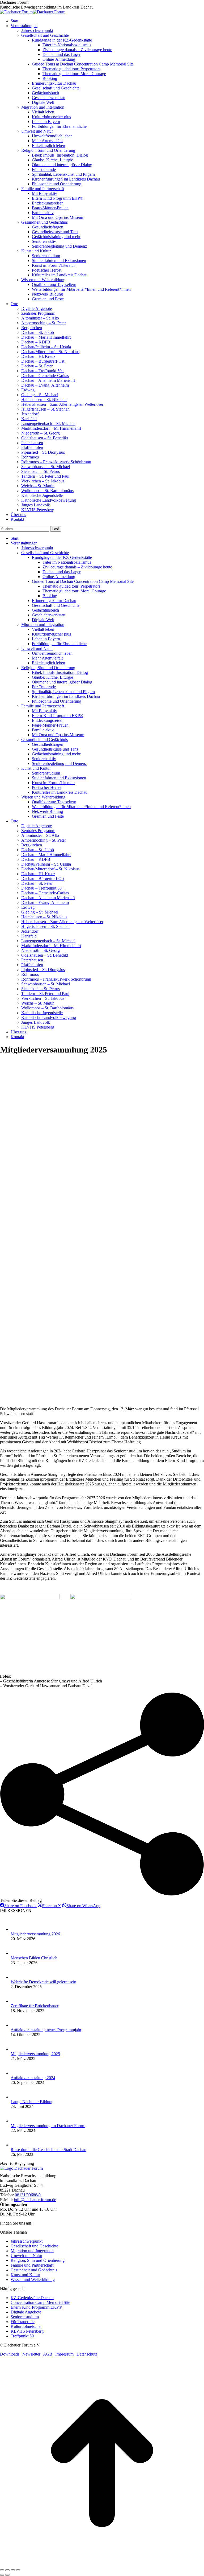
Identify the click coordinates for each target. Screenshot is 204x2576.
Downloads (10, 2354)
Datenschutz (87, 2354)
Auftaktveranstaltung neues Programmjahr (46, 2030)
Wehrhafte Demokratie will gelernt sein (43, 1982)
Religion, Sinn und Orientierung (38, 2260)
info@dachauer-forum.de (35, 2200)
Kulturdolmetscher (26, 2326)
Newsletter (31, 2354)
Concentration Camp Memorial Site (40, 2302)
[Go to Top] (102, 2564)
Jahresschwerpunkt (27, 2241)
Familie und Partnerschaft (32, 2265)
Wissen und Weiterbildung (33, 2280)
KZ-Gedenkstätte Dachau (32, 2298)
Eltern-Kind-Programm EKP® (36, 2307)
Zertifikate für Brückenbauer (35, 2006)
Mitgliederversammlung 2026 (35, 1934)
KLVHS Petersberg (27, 2331)
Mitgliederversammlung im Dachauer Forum (48, 2126)
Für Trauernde (23, 2322)
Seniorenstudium (25, 2317)
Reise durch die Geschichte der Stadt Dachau (48, 2150)
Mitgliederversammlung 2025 (35, 2054)
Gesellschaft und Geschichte (34, 2246)
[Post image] (17, 1929)
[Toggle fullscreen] (13, 2570)
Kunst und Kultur (25, 2275)
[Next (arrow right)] (7, 2575)
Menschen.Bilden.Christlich (34, 1958)
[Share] (7, 2570)
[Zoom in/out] (18, 2570)
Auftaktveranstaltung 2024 (33, 2078)
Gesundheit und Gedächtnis (34, 2270)
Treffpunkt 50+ (23, 2336)
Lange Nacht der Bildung (32, 2102)
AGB (48, 2354)
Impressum (64, 2354)
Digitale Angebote (26, 2312)
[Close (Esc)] (2, 2570)
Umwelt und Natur (26, 2256)
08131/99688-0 (28, 2195)
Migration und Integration (32, 2251)
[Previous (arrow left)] (2, 2575)
